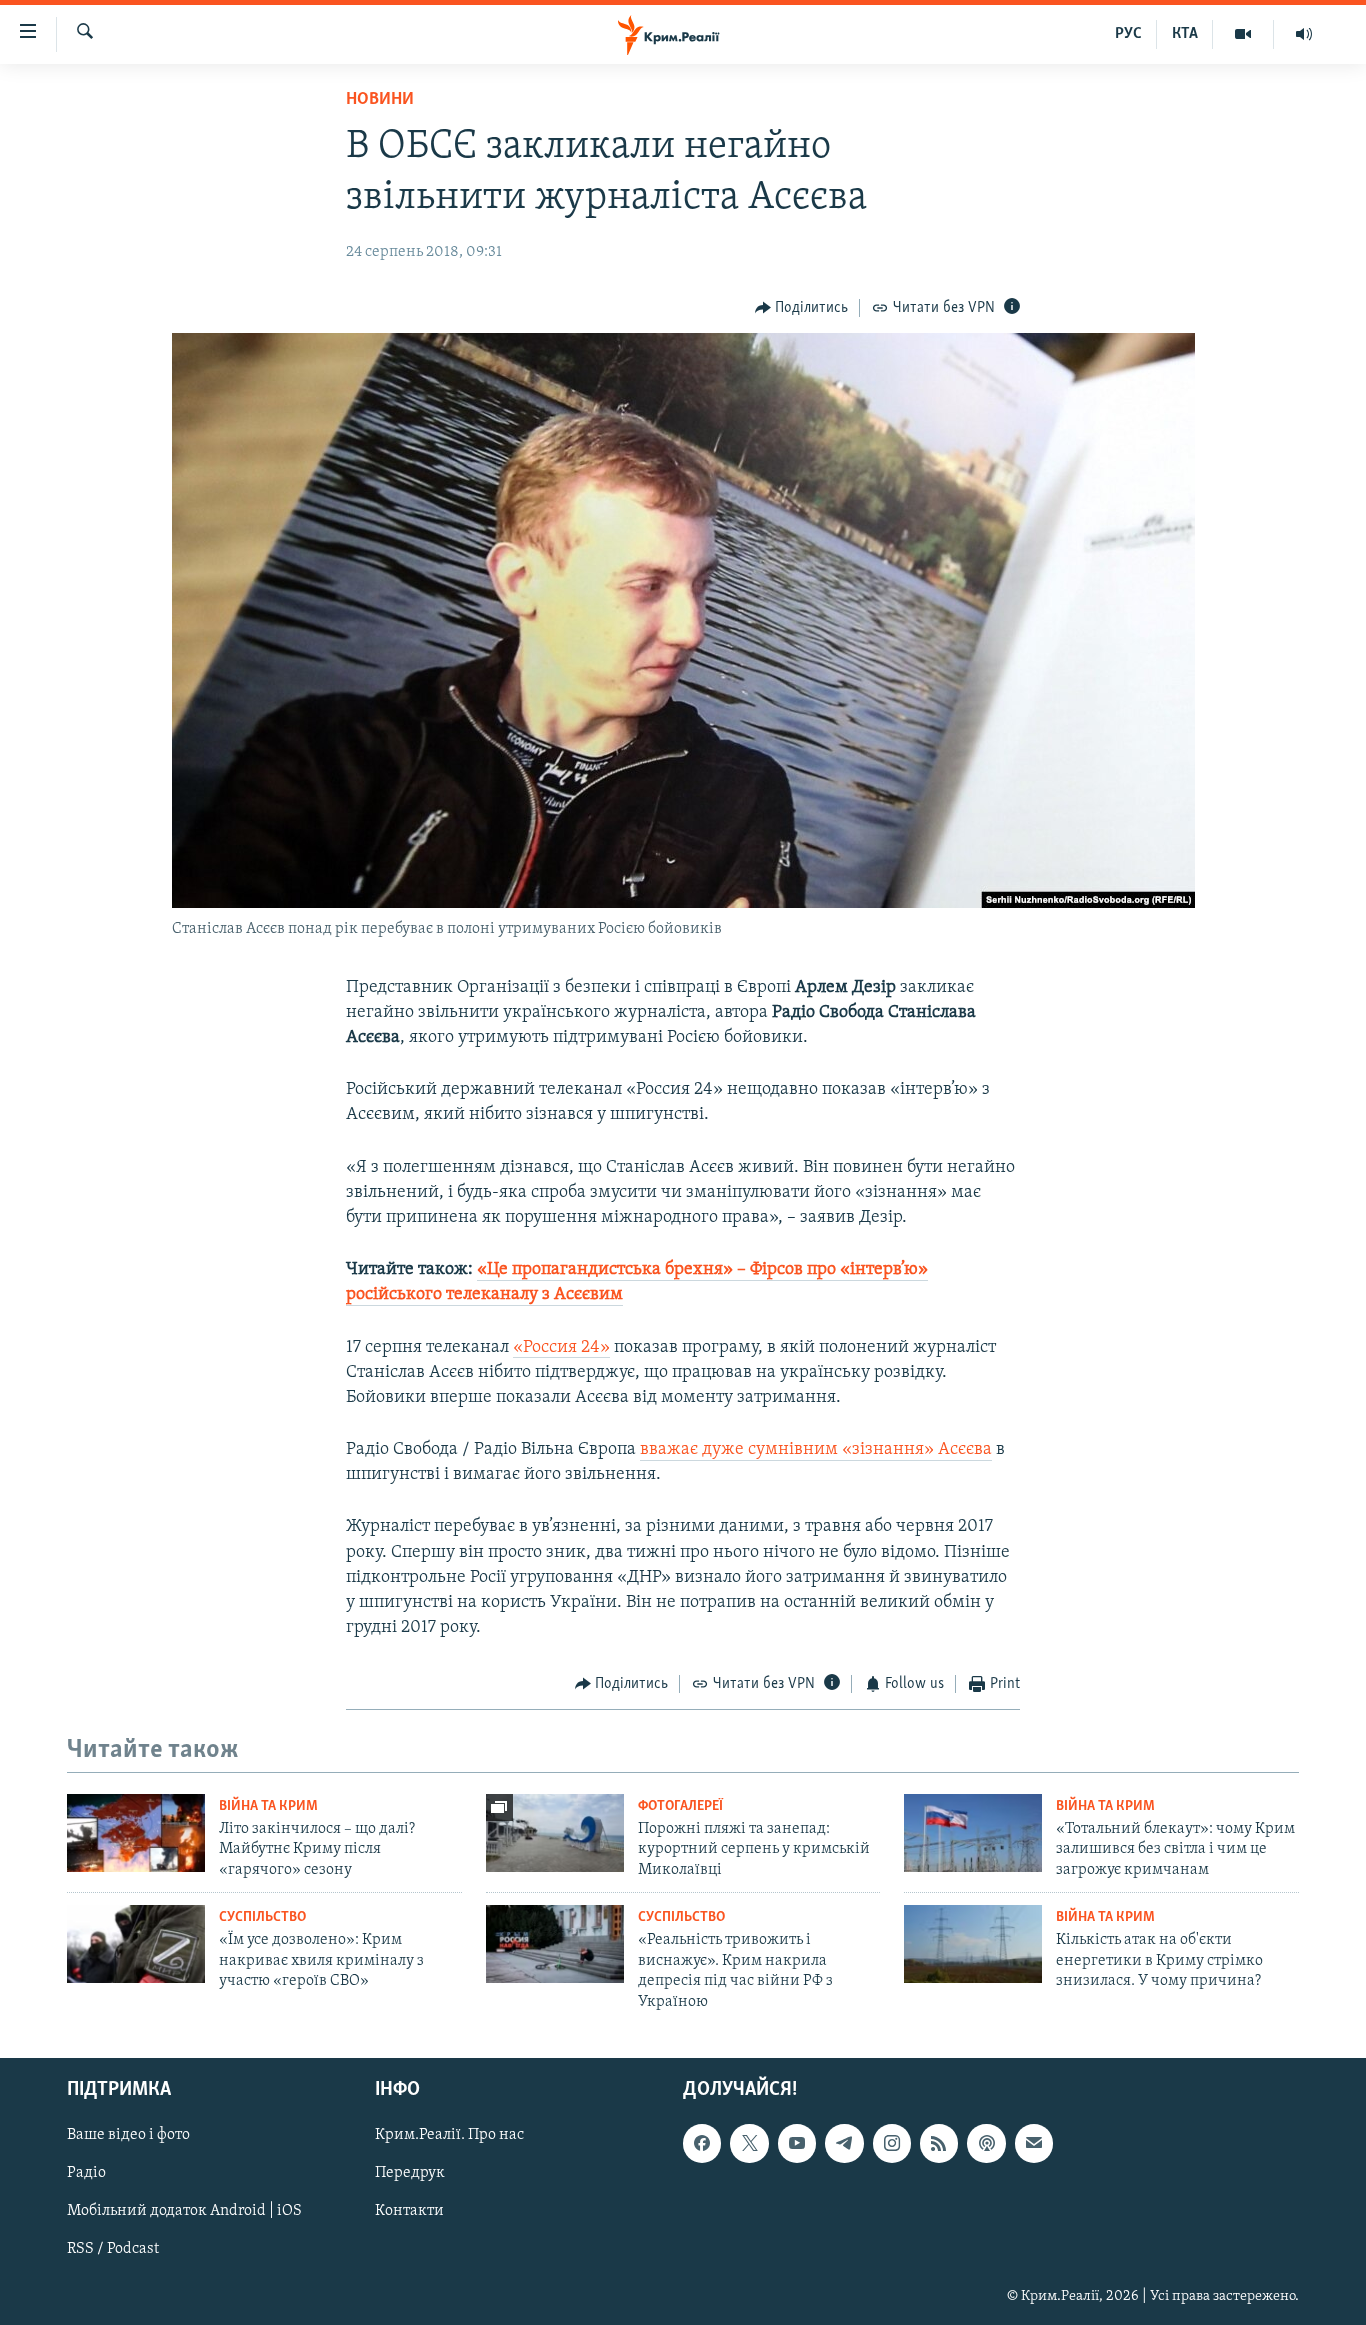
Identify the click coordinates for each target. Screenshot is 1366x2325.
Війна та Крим (268, 1806)
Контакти (409, 2211)
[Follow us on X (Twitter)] (749, 2143)
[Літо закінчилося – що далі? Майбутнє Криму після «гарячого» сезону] (136, 1833)
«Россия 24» (561, 1348)
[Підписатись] (1034, 2143)
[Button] (802, 308)
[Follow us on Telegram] (844, 2143)
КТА (1185, 34)
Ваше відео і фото (128, 2135)
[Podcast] (986, 2143)
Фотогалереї (680, 1806)
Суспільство (262, 1917)
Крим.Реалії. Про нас (449, 2135)
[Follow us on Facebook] (702, 2143)
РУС (1128, 34)
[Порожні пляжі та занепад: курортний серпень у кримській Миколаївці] (555, 1833)
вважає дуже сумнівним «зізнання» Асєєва (816, 1450)
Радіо (86, 2173)
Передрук (410, 2173)
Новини (380, 100)
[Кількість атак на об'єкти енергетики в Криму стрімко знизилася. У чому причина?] (973, 1944)
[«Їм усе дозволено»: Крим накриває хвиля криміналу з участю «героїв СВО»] (136, 1944)
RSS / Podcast (113, 2249)
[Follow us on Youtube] (797, 2143)
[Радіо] (1304, 34)
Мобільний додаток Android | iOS (184, 2211)
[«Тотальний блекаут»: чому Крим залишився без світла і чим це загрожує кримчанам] (973, 1833)
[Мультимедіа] (1243, 34)
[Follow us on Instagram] (892, 2143)
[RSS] (939, 2143)
